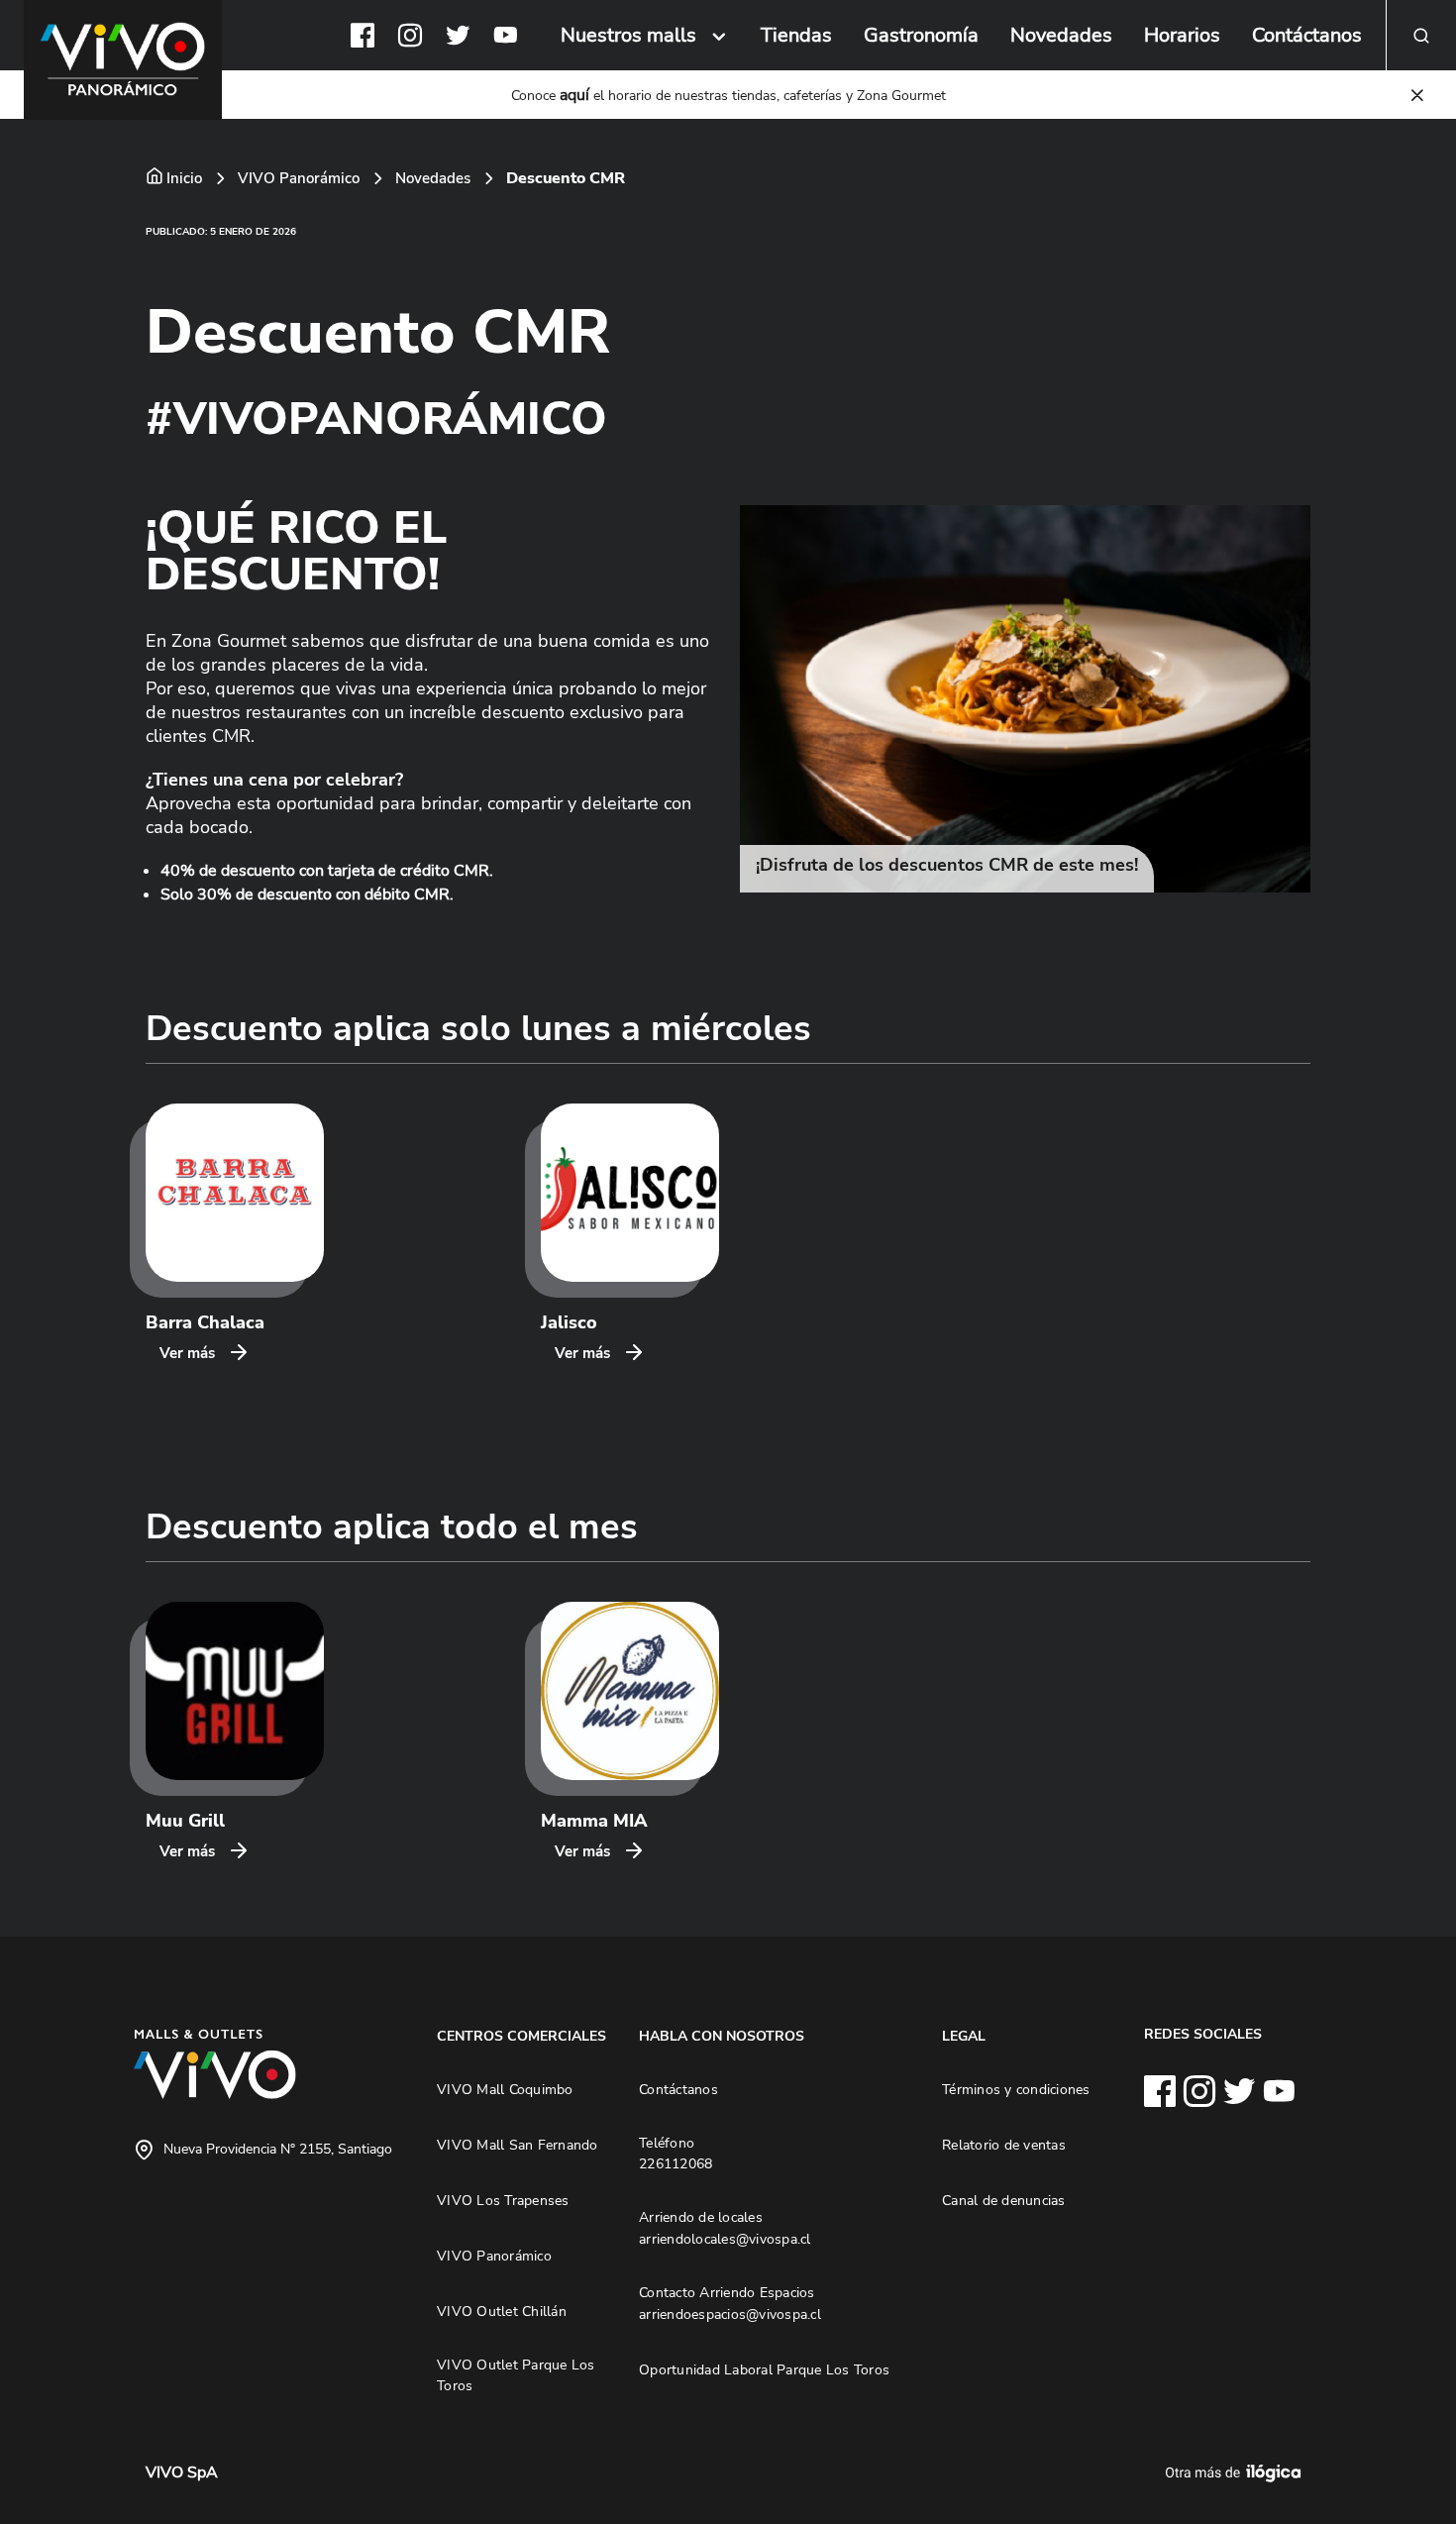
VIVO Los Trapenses (503, 2200)
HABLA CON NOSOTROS (722, 2036)
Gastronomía (921, 35)
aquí (574, 95)
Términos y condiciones (1016, 2089)
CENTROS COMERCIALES (521, 2036)
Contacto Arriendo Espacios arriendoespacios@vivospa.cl (730, 2303)
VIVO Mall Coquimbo (505, 2089)
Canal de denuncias (1004, 2200)
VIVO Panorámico (299, 178)
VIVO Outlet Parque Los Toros (516, 2375)
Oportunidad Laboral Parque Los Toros (764, 2369)
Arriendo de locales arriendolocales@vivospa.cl (725, 2228)
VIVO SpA (182, 2472)
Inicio (184, 178)
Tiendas (796, 35)
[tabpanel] (1025, 699)
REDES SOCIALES (1203, 2034)
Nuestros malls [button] (628, 35)
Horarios (1182, 35)
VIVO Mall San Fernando (518, 2145)
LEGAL (964, 2036)
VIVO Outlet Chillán (502, 2311)
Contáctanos (1307, 35)
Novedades (1061, 35)
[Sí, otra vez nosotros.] (1236, 2472)
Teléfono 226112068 (676, 2154)
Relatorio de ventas (1004, 2145)
